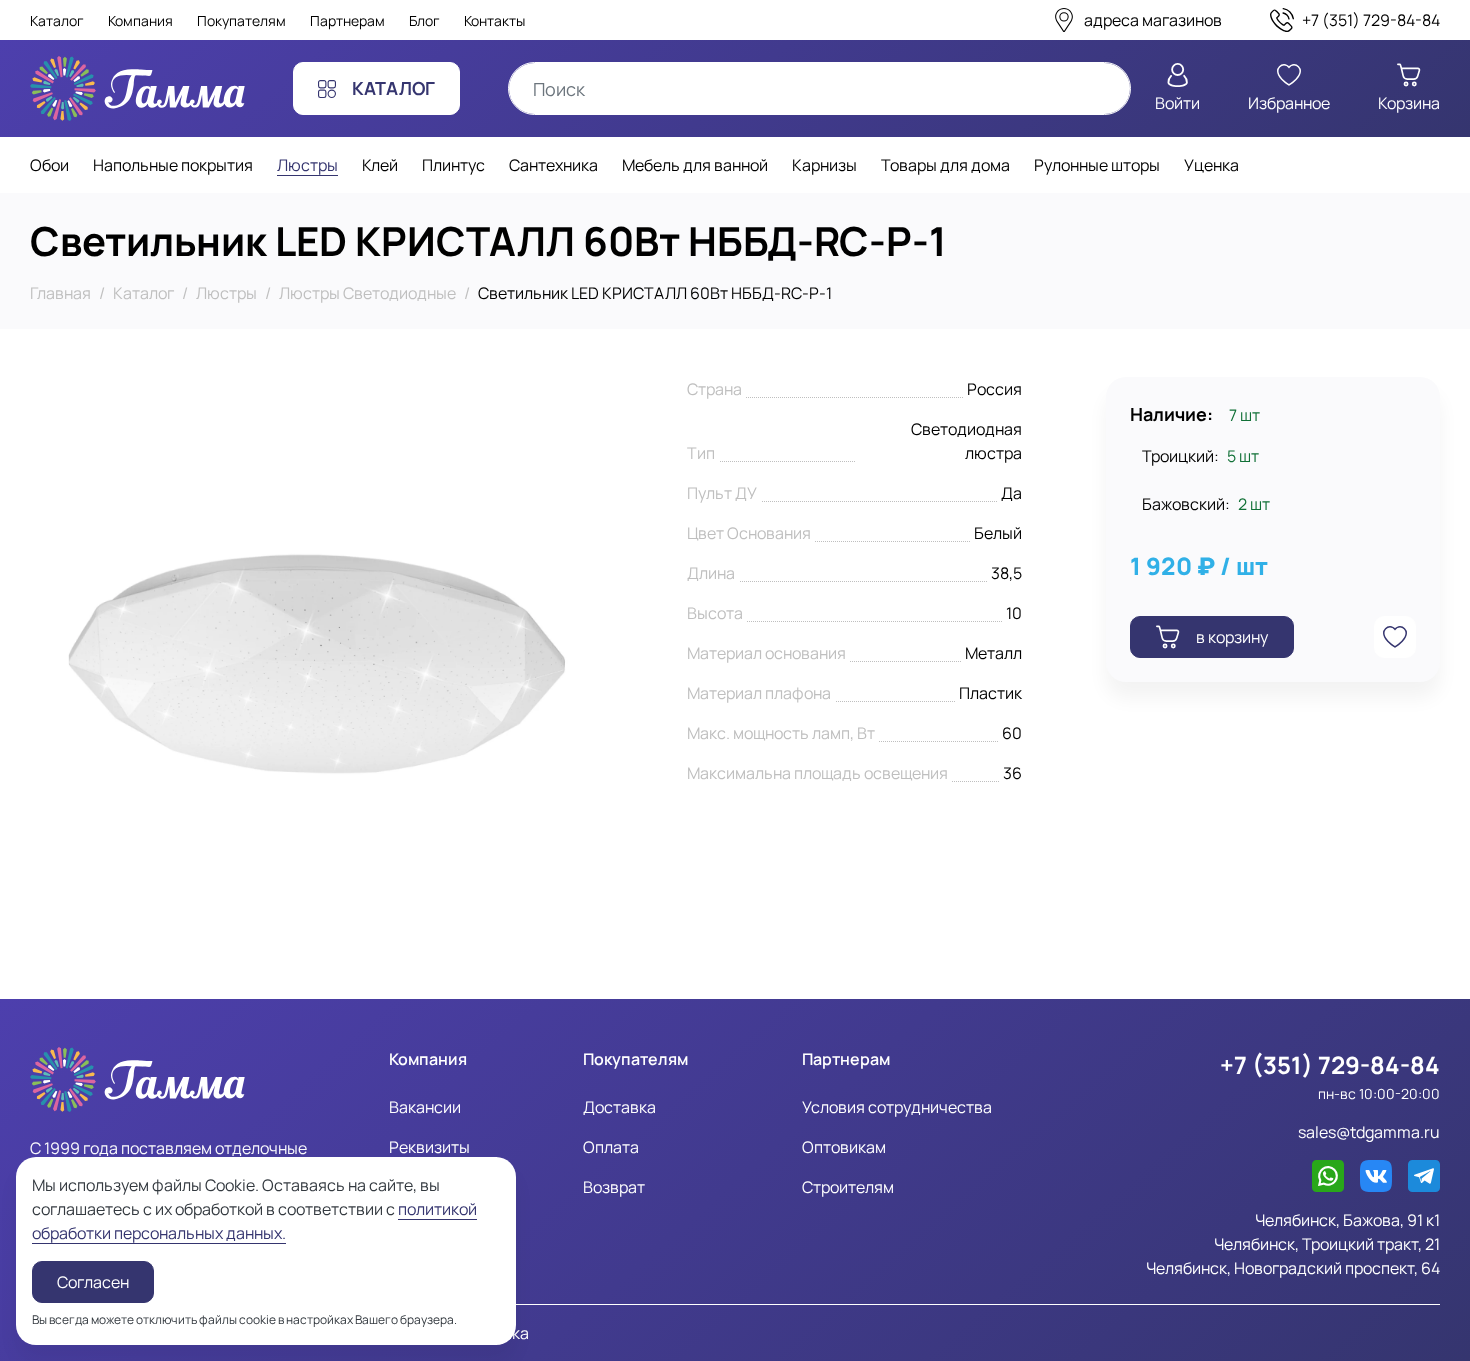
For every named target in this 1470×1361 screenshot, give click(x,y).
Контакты (494, 20)
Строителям (848, 1187)
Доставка (619, 1107)
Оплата (611, 1147)
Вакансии (425, 1107)
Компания (140, 20)
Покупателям (241, 20)
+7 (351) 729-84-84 (1330, 1064)
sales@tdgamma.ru (1369, 1132)
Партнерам (347, 20)
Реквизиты (429, 1147)
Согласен (93, 1282)
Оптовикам (844, 1147)
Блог (424, 20)
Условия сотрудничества (897, 1107)
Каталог (57, 20)
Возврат (614, 1187)
